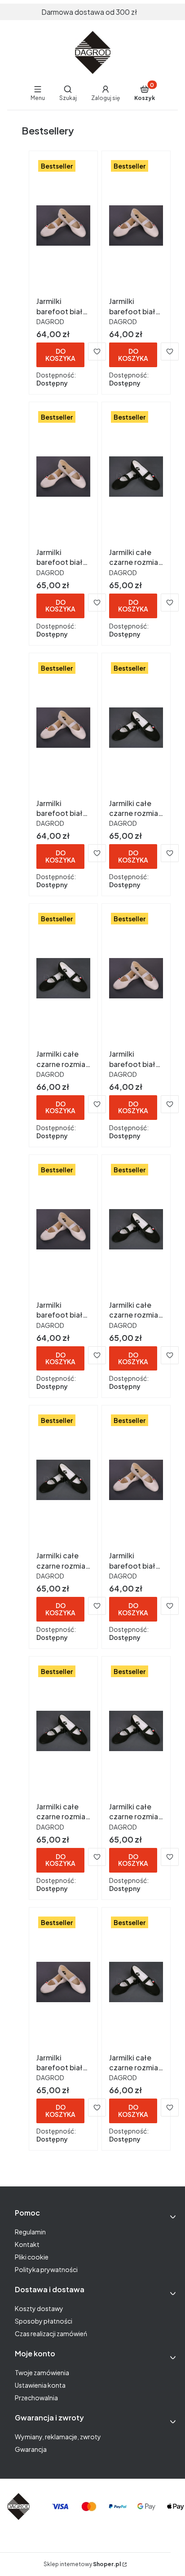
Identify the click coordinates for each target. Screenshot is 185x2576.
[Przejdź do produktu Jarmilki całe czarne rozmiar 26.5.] (63, 978)
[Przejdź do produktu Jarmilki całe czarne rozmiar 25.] (136, 728)
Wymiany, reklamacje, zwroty (58, 2437)
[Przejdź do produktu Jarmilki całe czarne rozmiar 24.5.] (63, 1731)
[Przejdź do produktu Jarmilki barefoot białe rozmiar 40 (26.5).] (63, 477)
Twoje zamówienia (42, 2372)
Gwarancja (31, 2449)
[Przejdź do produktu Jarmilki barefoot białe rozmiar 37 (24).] (136, 978)
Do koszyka (60, 354)
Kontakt (27, 2244)
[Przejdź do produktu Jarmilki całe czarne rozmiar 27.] (63, 1480)
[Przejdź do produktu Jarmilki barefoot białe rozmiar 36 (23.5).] (136, 1480)
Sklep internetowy (82, 2564)
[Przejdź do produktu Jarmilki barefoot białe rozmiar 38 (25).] (63, 226)
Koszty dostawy (39, 2308)
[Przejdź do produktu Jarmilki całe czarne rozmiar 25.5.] (136, 1229)
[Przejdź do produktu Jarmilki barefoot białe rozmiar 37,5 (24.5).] (63, 1229)
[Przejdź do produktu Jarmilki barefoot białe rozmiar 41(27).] (63, 1982)
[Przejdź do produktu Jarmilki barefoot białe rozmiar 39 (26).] (136, 226)
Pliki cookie (32, 2257)
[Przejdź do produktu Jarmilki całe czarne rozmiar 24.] (136, 1731)
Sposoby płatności (44, 2321)
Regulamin (30, 2232)
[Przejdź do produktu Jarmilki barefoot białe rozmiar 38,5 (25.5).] (63, 728)
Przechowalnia (36, 2398)
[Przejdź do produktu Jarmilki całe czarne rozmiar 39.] (136, 477)
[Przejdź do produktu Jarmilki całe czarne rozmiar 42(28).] (136, 1982)
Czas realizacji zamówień (51, 2333)
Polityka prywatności (46, 2269)
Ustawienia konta (40, 2385)
